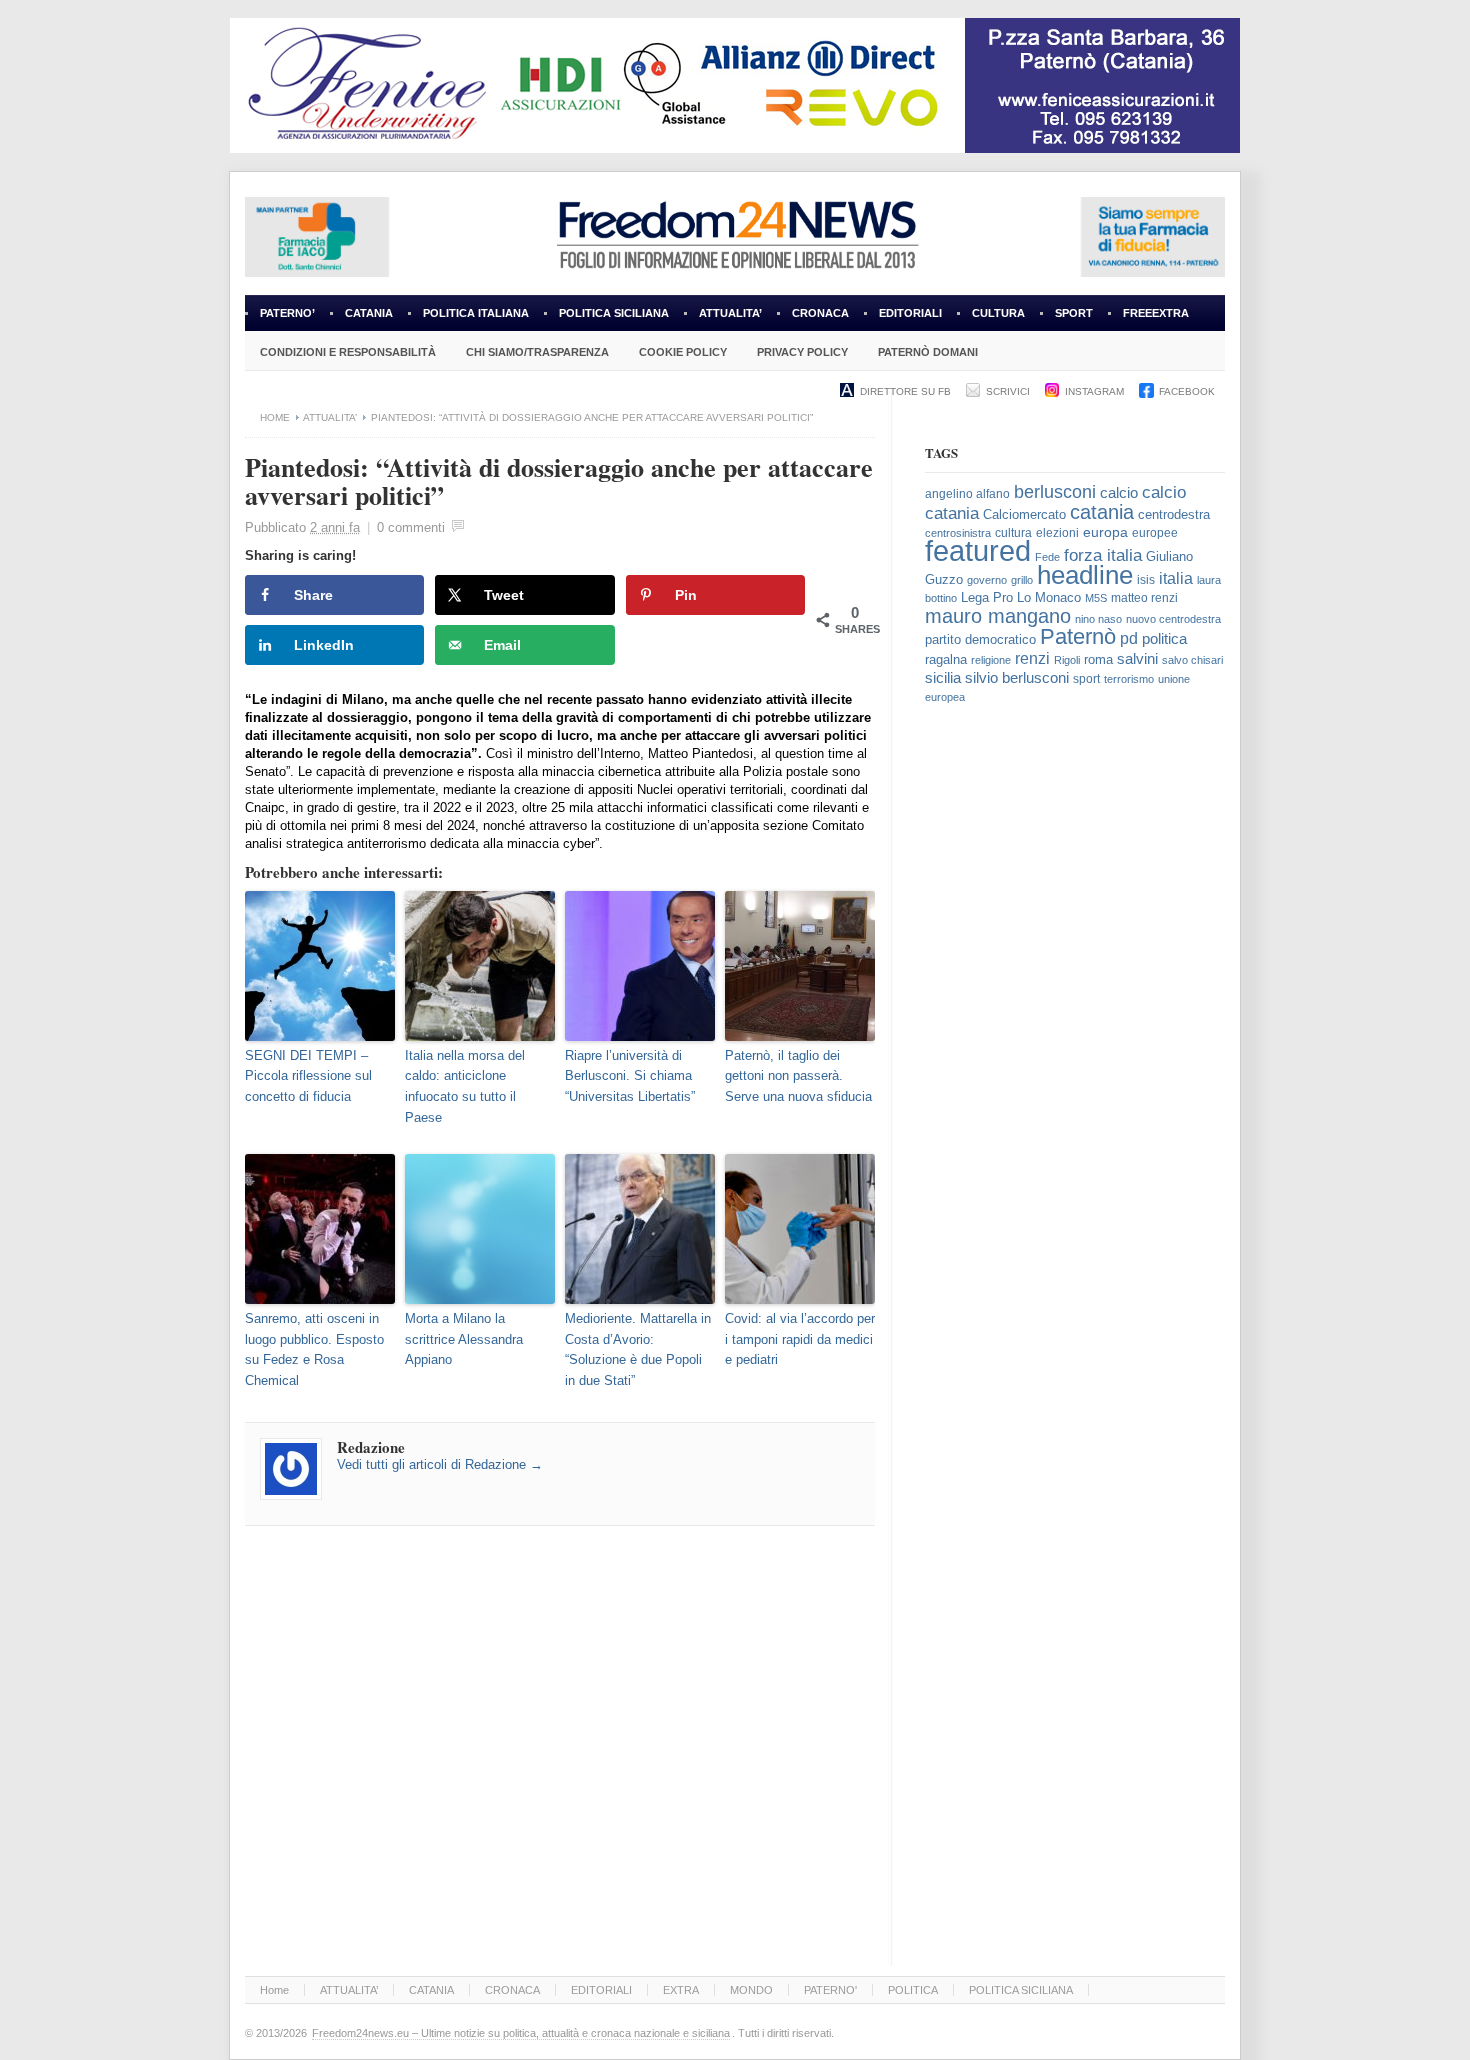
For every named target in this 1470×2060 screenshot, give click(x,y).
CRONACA (820, 313)
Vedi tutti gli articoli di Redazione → (440, 1464)
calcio (1119, 493)
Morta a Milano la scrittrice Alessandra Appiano (464, 1339)
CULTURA (998, 313)
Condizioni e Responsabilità (348, 352)
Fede (1047, 557)
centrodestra (1174, 514)
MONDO (751, 1990)
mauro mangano (998, 616)
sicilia (943, 677)
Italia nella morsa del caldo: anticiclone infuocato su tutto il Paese (465, 1086)
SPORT (1074, 313)
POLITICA (913, 1990)
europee (1155, 533)
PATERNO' (830, 1990)
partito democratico (980, 639)
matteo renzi (1144, 598)
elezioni (1057, 533)
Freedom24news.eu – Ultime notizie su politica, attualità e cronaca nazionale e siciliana (521, 2033)
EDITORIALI (903, 319)
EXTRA (681, 1990)
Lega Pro (987, 598)
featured (978, 550)
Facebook (1187, 391)
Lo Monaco (1049, 597)
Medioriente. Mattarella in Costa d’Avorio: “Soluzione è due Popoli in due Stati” (638, 1349)
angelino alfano (967, 494)
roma (1098, 659)
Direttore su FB (905, 391)
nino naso (1098, 619)
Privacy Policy (802, 352)
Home (275, 417)
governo (987, 580)
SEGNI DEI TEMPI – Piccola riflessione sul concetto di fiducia (308, 1076)
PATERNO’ (287, 313)
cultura (1013, 533)
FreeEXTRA (1156, 313)
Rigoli (1067, 660)
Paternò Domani (928, 352)
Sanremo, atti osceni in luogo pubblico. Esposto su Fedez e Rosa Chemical (314, 1349)
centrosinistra (958, 533)
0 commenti (411, 527)
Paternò (1078, 636)
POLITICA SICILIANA (614, 313)
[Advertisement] (1075, 1053)
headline (1085, 575)
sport (1086, 679)
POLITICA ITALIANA (476, 313)
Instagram (1094, 391)
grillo (1022, 580)
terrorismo (1129, 679)
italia (1176, 578)
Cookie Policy (683, 352)
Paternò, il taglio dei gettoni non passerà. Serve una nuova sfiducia (798, 1076)
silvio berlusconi (1017, 678)
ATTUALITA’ (730, 313)
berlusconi (1055, 492)
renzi (1032, 658)
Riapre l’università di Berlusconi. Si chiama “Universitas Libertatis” (630, 1076)
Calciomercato (1024, 514)
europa (1105, 532)
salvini (1137, 659)
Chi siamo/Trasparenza (537, 352)
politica (1164, 639)
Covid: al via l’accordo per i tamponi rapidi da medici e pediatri (800, 1339)
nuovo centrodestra (1173, 619)
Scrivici (1008, 391)
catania (1102, 512)
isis (1146, 580)
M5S (1096, 598)
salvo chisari (1192, 660)
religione (991, 660)
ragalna (946, 659)
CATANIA (369, 313)
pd (1129, 638)
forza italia (1103, 555)
